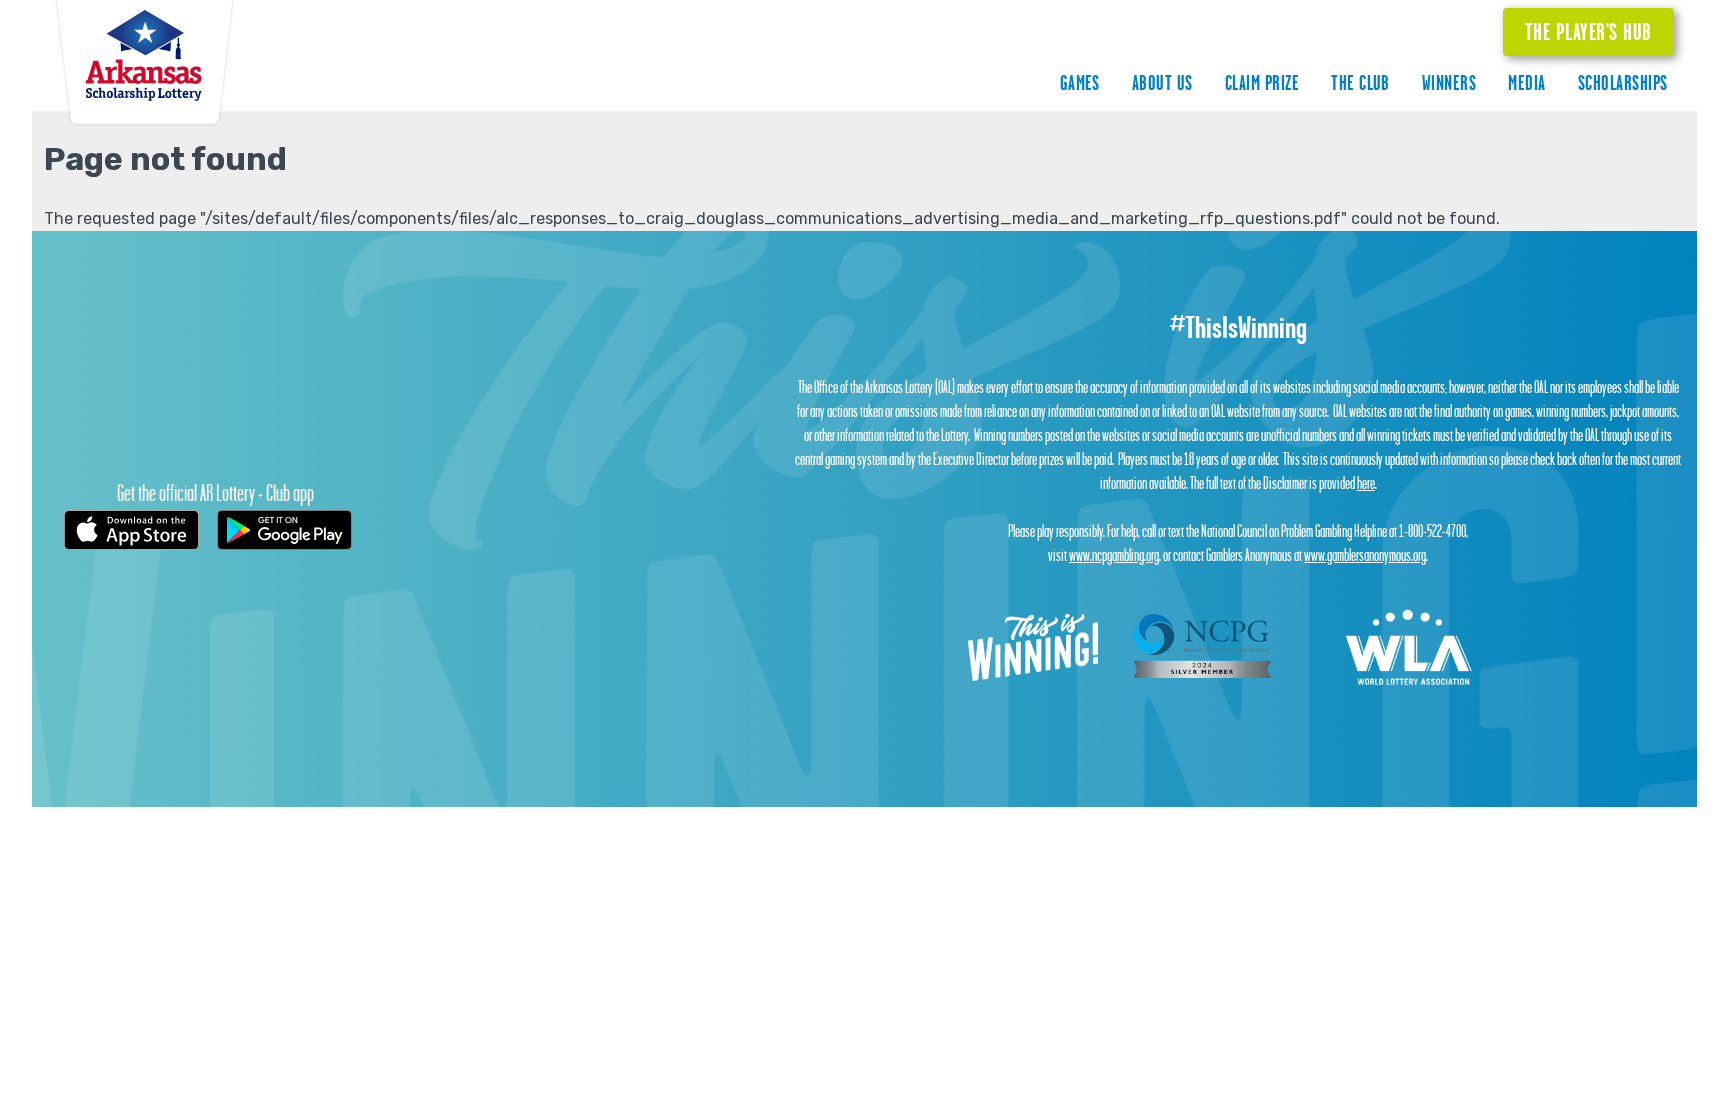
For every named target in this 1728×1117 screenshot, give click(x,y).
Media (1526, 82)
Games (1080, 82)
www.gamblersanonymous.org (1365, 555)
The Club (1360, 82)
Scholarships (1623, 82)
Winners (1449, 82)
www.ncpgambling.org (1114, 555)
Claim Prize (1262, 82)
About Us (1162, 82)
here (1366, 483)
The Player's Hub (1588, 31)
